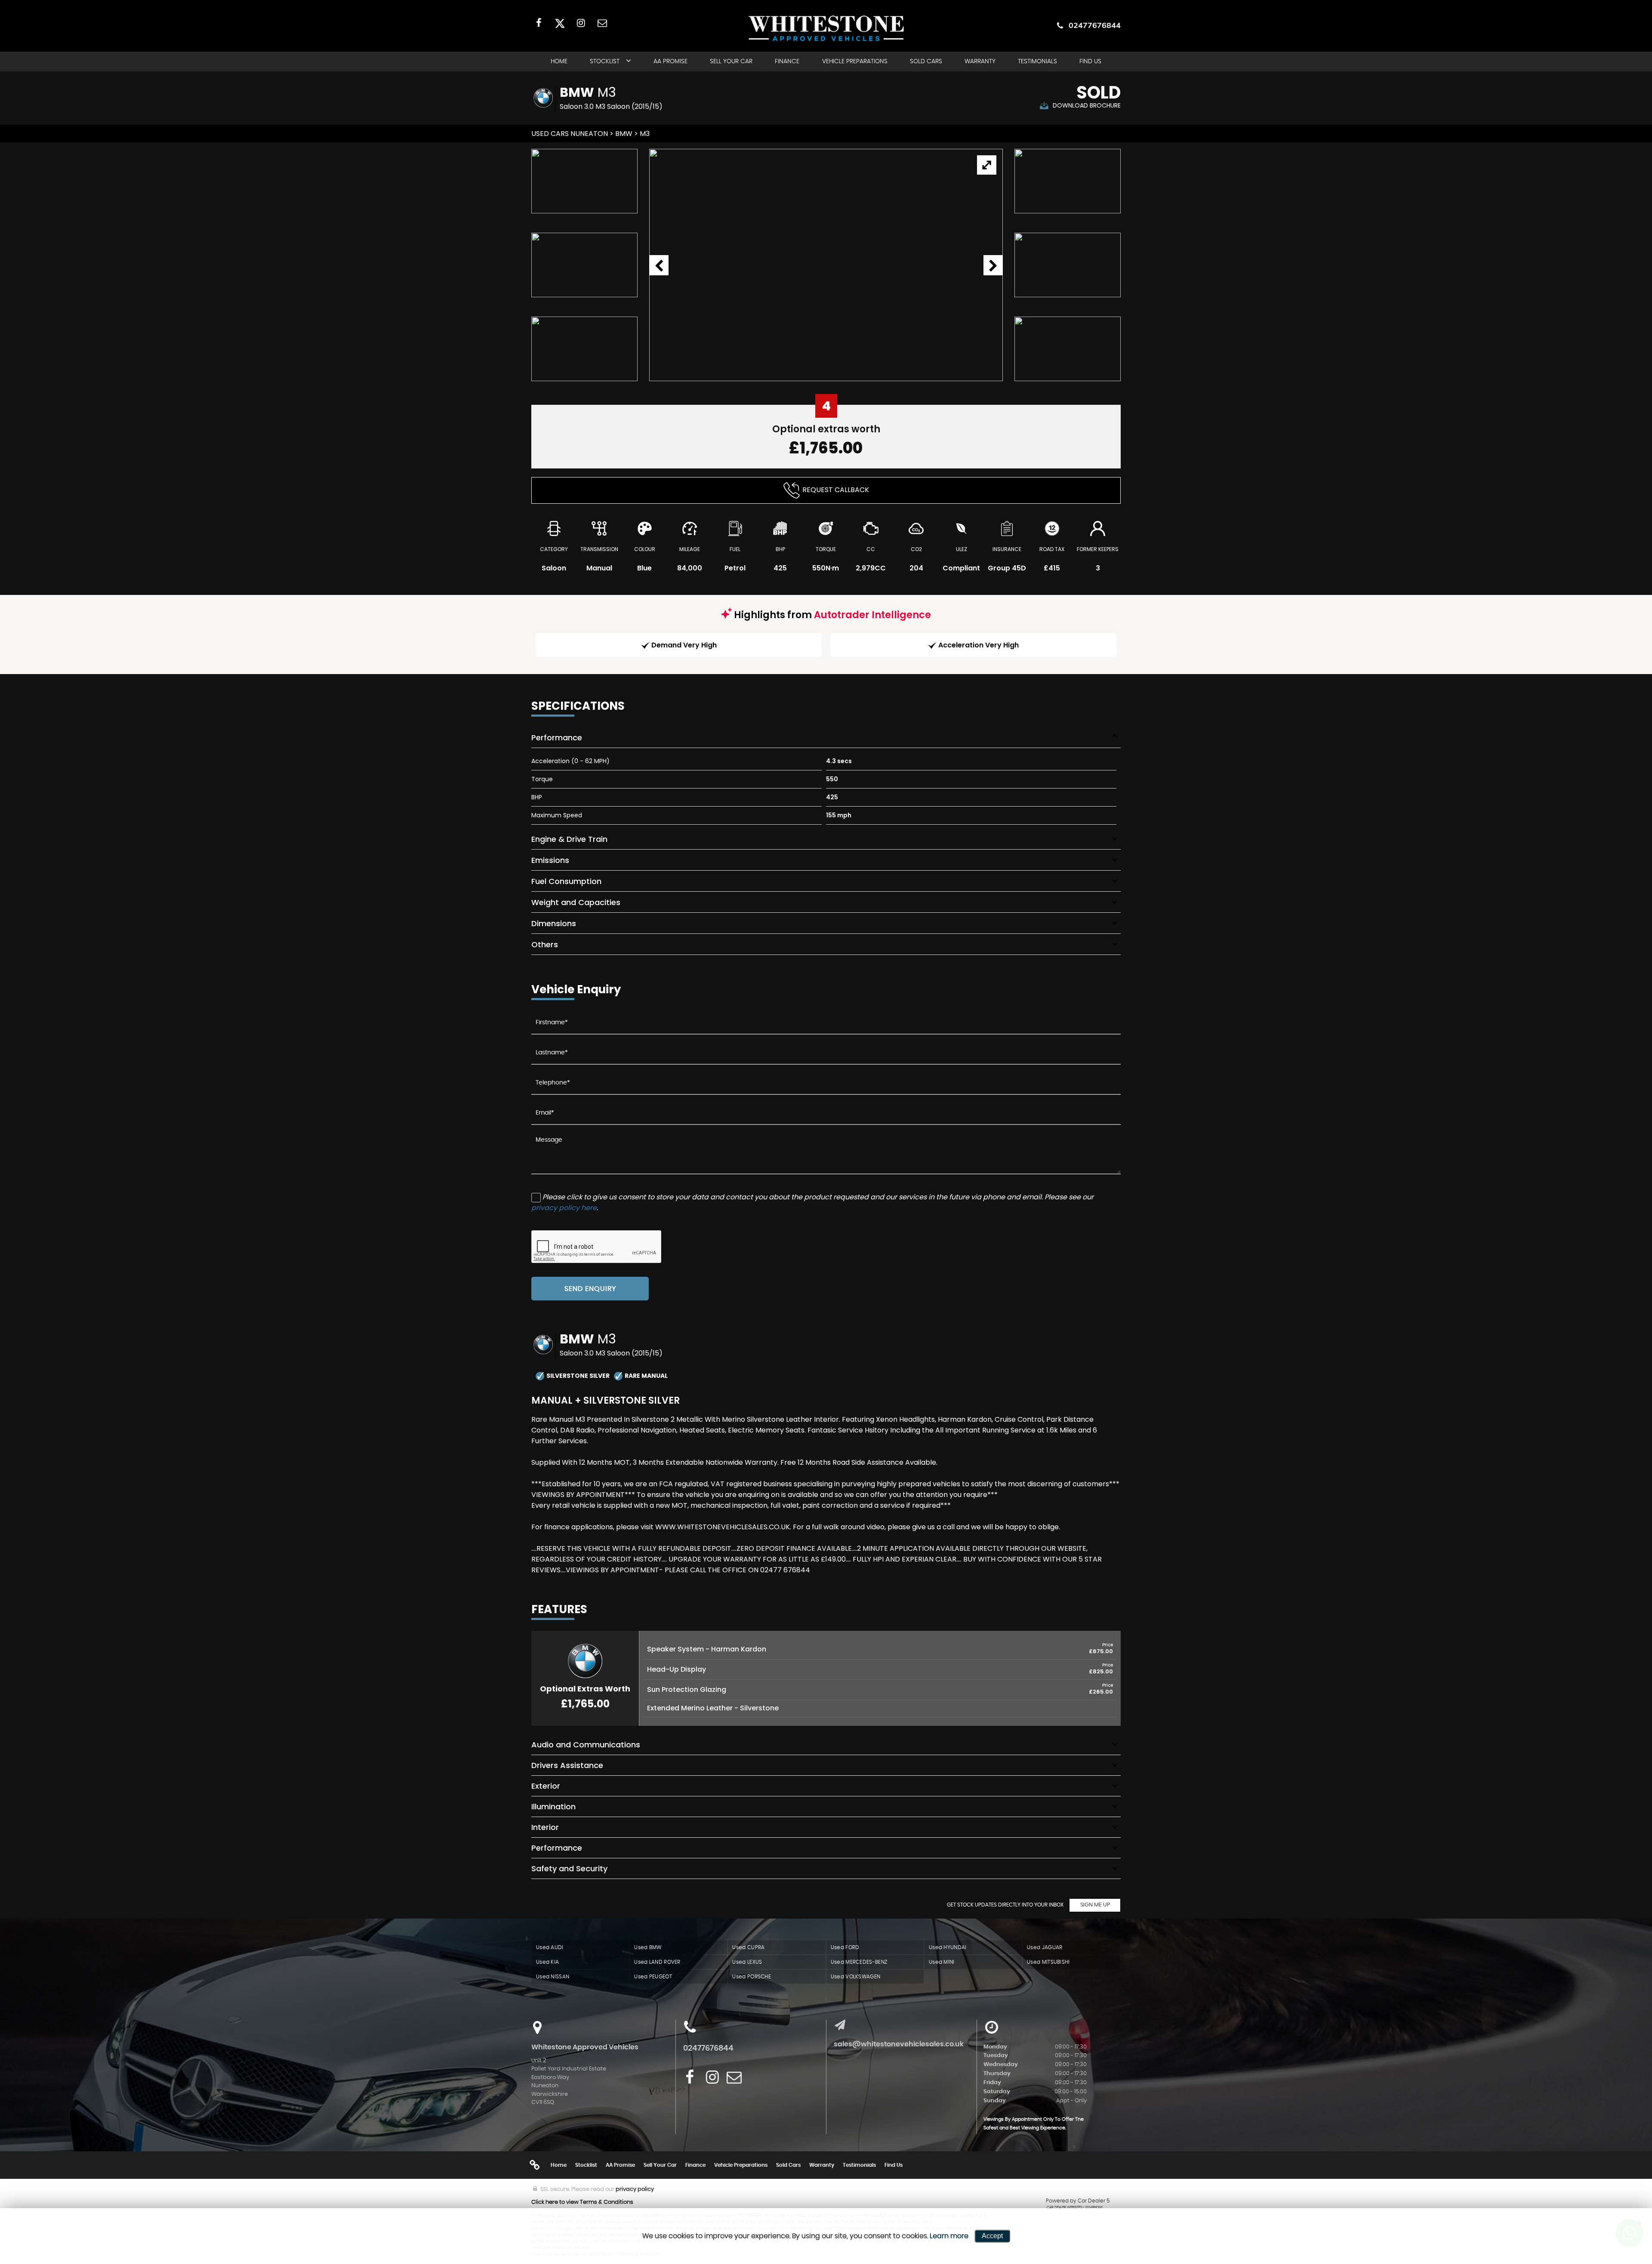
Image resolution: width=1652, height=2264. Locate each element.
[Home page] (826, 28)
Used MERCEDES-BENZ (859, 1962)
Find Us (1090, 62)
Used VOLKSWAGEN (856, 1977)
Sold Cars (926, 62)
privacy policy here (564, 1208)
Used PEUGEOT (653, 1977)
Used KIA (547, 1962)
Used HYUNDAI (948, 1947)
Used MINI (942, 1962)
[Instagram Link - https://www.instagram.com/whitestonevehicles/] (581, 23)
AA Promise (670, 62)
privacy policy (635, 2189)
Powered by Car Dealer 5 (1078, 2201)
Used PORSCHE (752, 1977)
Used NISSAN (553, 1977)
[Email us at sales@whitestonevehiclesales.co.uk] (602, 23)
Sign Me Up (1095, 1905)
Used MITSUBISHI (1048, 1962)
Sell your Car (731, 62)
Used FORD (845, 1947)
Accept (992, 2236)
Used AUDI (550, 1947)
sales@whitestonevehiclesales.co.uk (899, 2044)
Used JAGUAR (1045, 1947)
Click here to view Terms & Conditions (582, 2202)
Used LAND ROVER (657, 1962)
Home (559, 62)
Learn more (949, 2236)
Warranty (980, 62)
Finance (787, 62)
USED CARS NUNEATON (570, 134)
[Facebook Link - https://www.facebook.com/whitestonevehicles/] (539, 23)
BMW (624, 134)
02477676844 (1095, 25)
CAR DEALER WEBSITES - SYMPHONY (1075, 2208)
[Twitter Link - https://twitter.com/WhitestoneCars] (560, 23)
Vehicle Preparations (855, 62)
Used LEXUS (747, 1962)
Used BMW (648, 1947)
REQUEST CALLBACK (836, 490)
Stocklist (605, 62)
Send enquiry (590, 1289)
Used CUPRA (748, 1947)
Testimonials (1037, 62)
